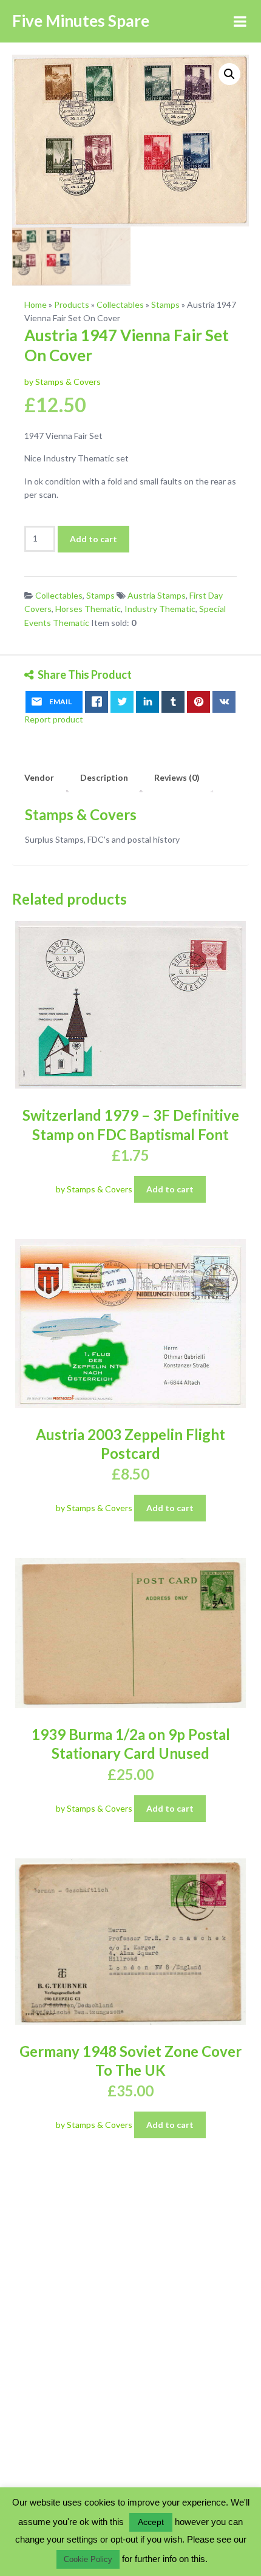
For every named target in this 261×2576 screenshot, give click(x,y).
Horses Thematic (88, 609)
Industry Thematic (160, 609)
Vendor (39, 777)
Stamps (165, 304)
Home (36, 304)
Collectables (120, 304)
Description (104, 777)
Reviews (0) (177, 777)
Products (72, 304)
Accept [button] (151, 2522)
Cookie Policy (88, 2559)
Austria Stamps (157, 595)
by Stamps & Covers (63, 382)
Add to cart (93, 539)
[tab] (39, 778)
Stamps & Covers (81, 814)
